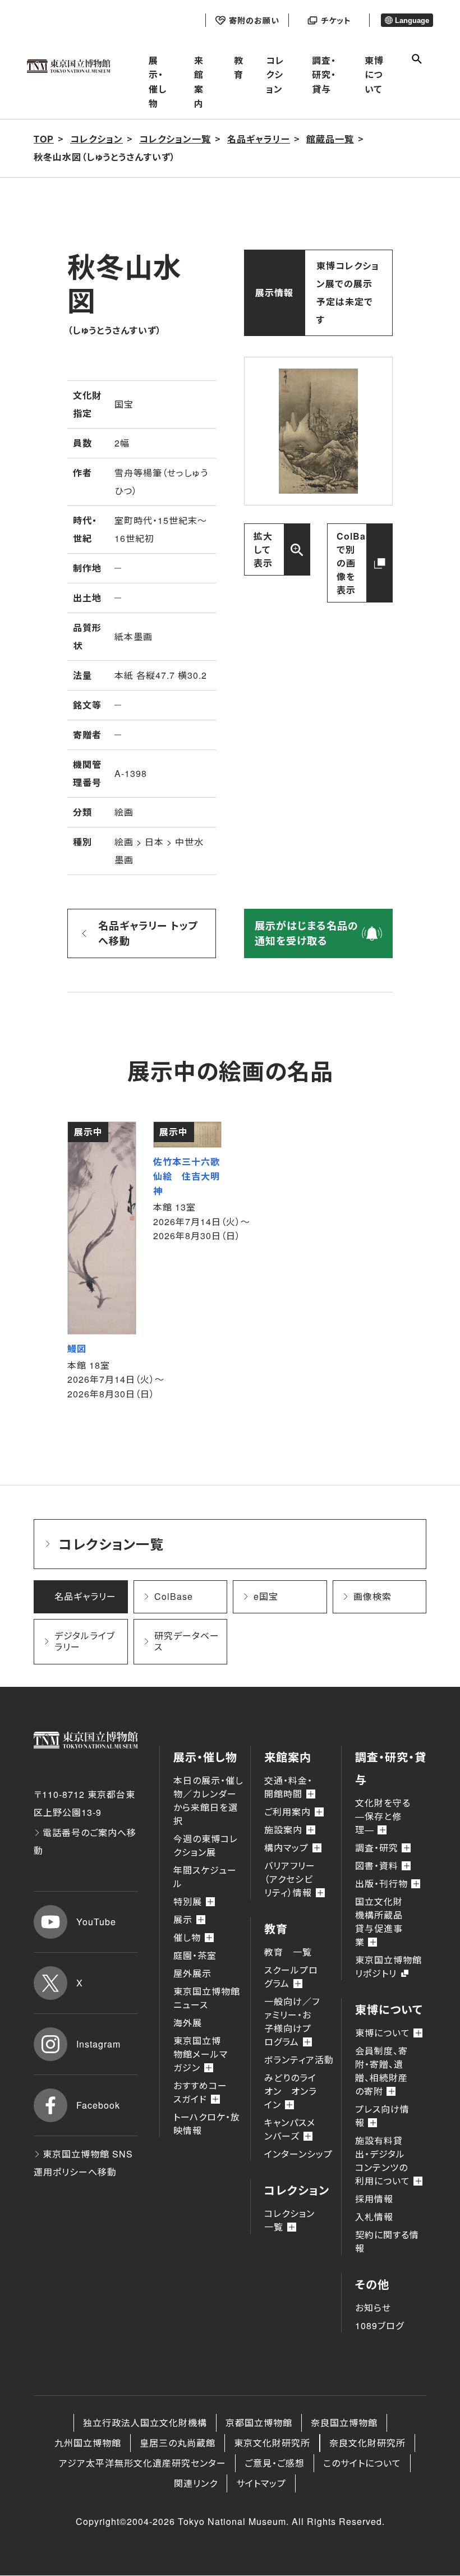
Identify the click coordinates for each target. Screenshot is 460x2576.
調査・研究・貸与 (324, 75)
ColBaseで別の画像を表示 (357, 563)
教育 (239, 68)
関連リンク (196, 2483)
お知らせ (373, 2308)
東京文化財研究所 (272, 2443)
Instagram (98, 2044)
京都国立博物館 (259, 2423)
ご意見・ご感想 (275, 2463)
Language (412, 20)
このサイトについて (362, 2463)
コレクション (275, 75)
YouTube (96, 1922)
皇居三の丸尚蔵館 (178, 2443)
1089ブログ (380, 2326)
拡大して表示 (263, 549)
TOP (44, 139)
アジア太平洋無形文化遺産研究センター (142, 2463)
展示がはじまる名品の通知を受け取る (307, 933)
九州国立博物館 (88, 2443)
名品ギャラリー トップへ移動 (148, 933)
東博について (374, 75)
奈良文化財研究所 (367, 2443)
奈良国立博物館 (344, 2423)
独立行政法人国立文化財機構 (145, 2423)
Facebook (98, 2105)
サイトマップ (261, 2483)
